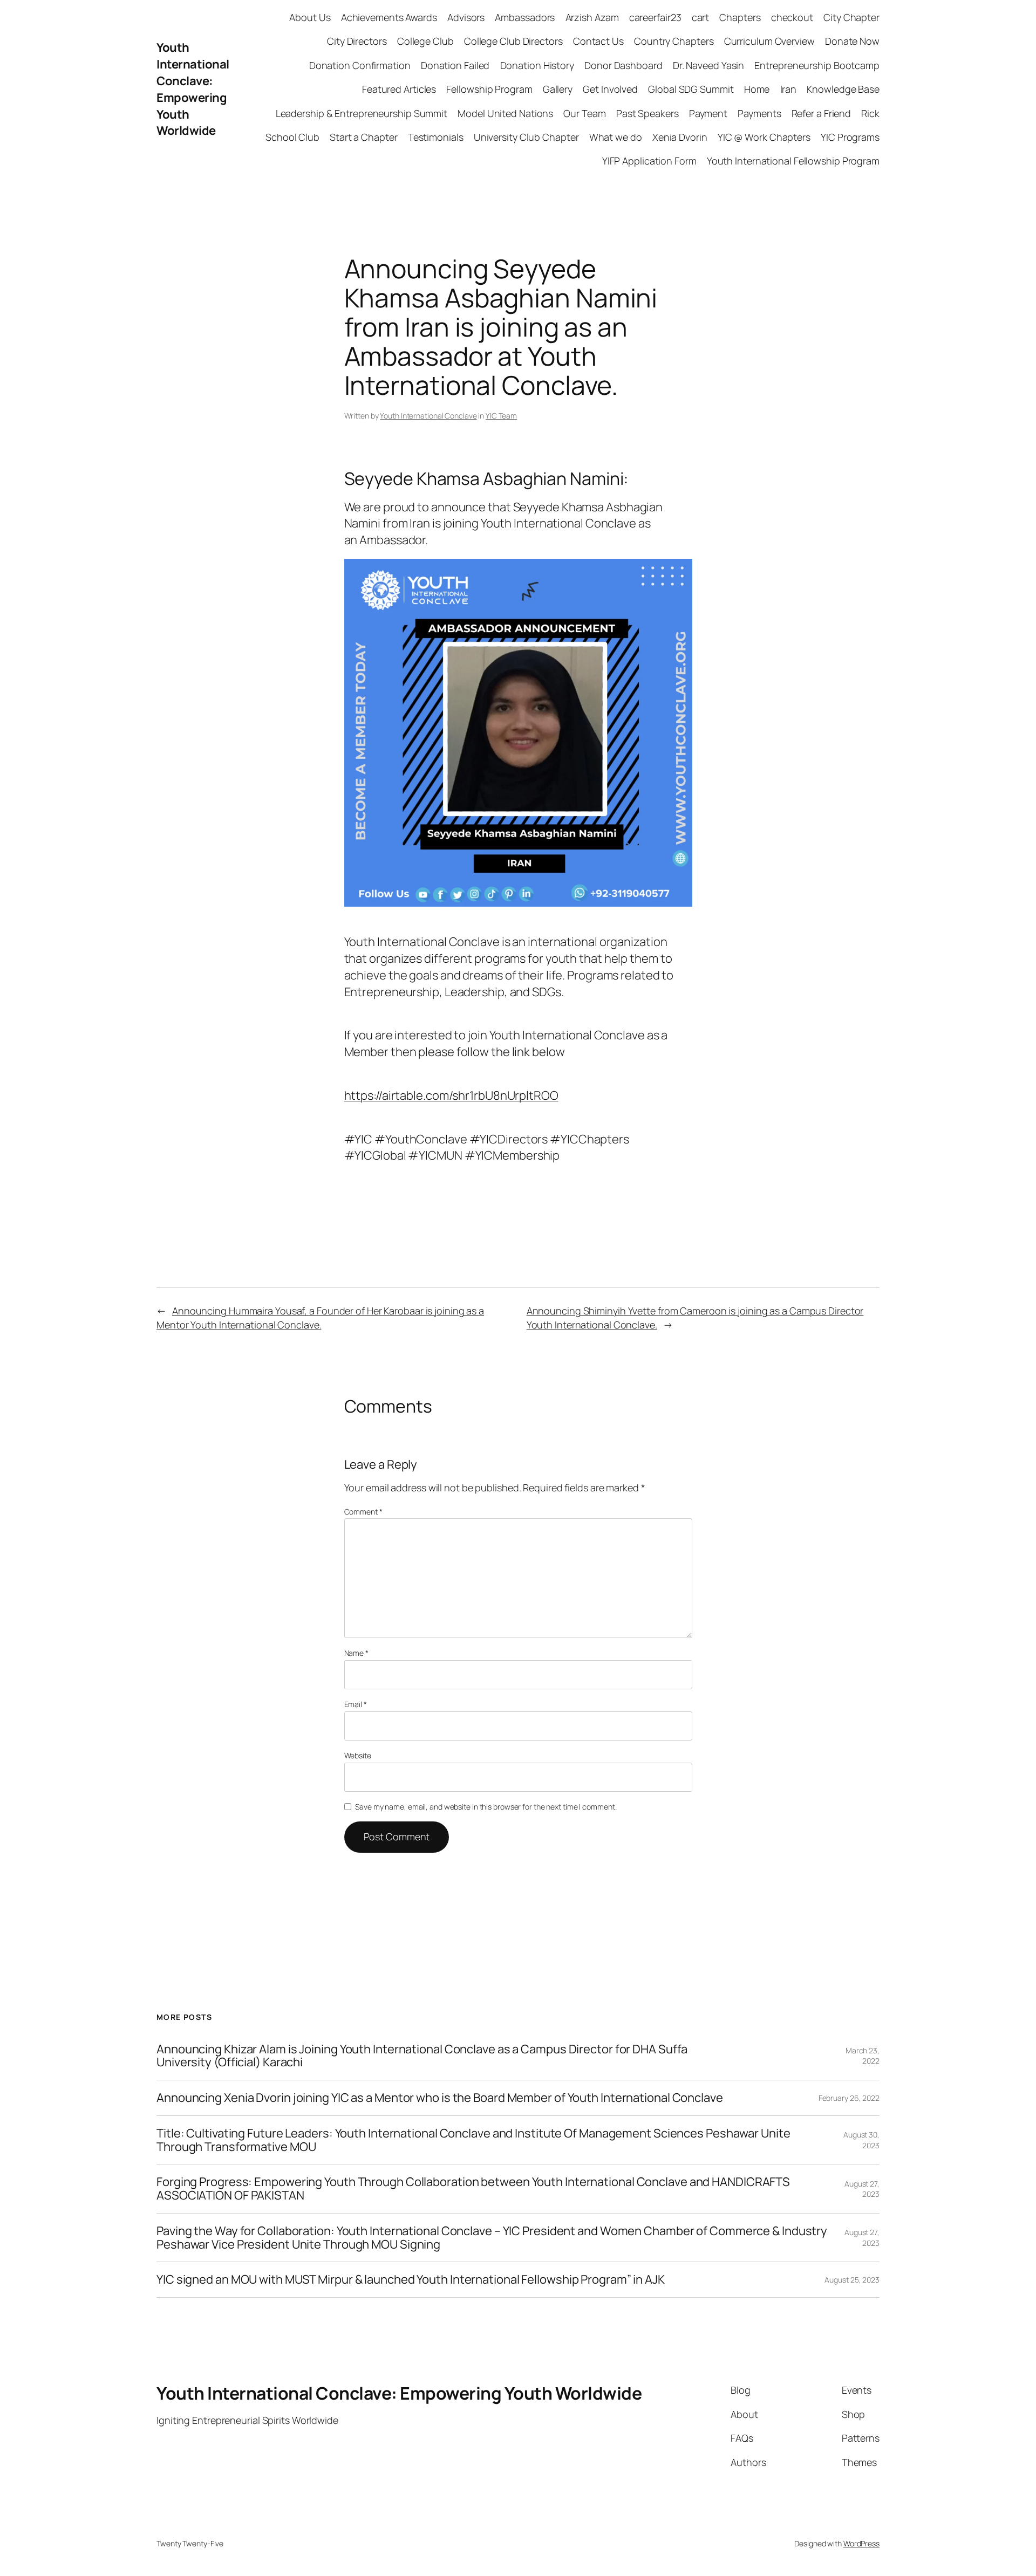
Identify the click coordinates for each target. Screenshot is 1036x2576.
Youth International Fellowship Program (793, 161)
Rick (870, 113)
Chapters (740, 17)
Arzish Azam (592, 17)
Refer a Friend (822, 113)
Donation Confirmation (360, 65)
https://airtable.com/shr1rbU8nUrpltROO (451, 1095)
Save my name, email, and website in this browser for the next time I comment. (486, 1807)
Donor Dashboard (623, 65)
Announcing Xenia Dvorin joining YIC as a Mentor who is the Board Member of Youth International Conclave (440, 2098)
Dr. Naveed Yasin (708, 65)
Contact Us (598, 41)
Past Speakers (647, 113)
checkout (792, 17)
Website (358, 1755)
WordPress (861, 2543)
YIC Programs (850, 137)
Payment (708, 113)
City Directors (357, 41)
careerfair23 (655, 17)
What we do (616, 137)
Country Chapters (674, 41)
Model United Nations (505, 113)
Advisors (466, 17)
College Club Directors (513, 41)
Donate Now (852, 41)
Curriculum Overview (769, 41)
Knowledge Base (843, 89)
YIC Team (501, 416)
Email (356, 1704)
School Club (292, 137)
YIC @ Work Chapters (764, 137)
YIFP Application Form (649, 161)
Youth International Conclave (428, 416)
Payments (759, 113)
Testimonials (436, 137)
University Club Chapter (526, 137)
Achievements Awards (389, 17)
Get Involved (610, 89)
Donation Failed (455, 65)
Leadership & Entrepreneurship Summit (362, 113)
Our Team (584, 113)
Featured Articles (399, 89)
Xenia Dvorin (680, 137)
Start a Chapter (364, 137)
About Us (310, 17)
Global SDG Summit (691, 89)
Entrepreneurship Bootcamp (817, 65)
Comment (363, 1512)
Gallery (558, 89)
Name (356, 1653)
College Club (425, 41)
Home (757, 89)
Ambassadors (525, 17)
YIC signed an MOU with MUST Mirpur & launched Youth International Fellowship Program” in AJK (412, 2280)
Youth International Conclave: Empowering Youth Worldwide (193, 89)
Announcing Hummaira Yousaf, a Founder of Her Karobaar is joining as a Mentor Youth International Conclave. (320, 1317)
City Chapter (851, 17)
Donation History (537, 65)
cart (701, 17)
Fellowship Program (489, 89)
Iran (789, 89)
